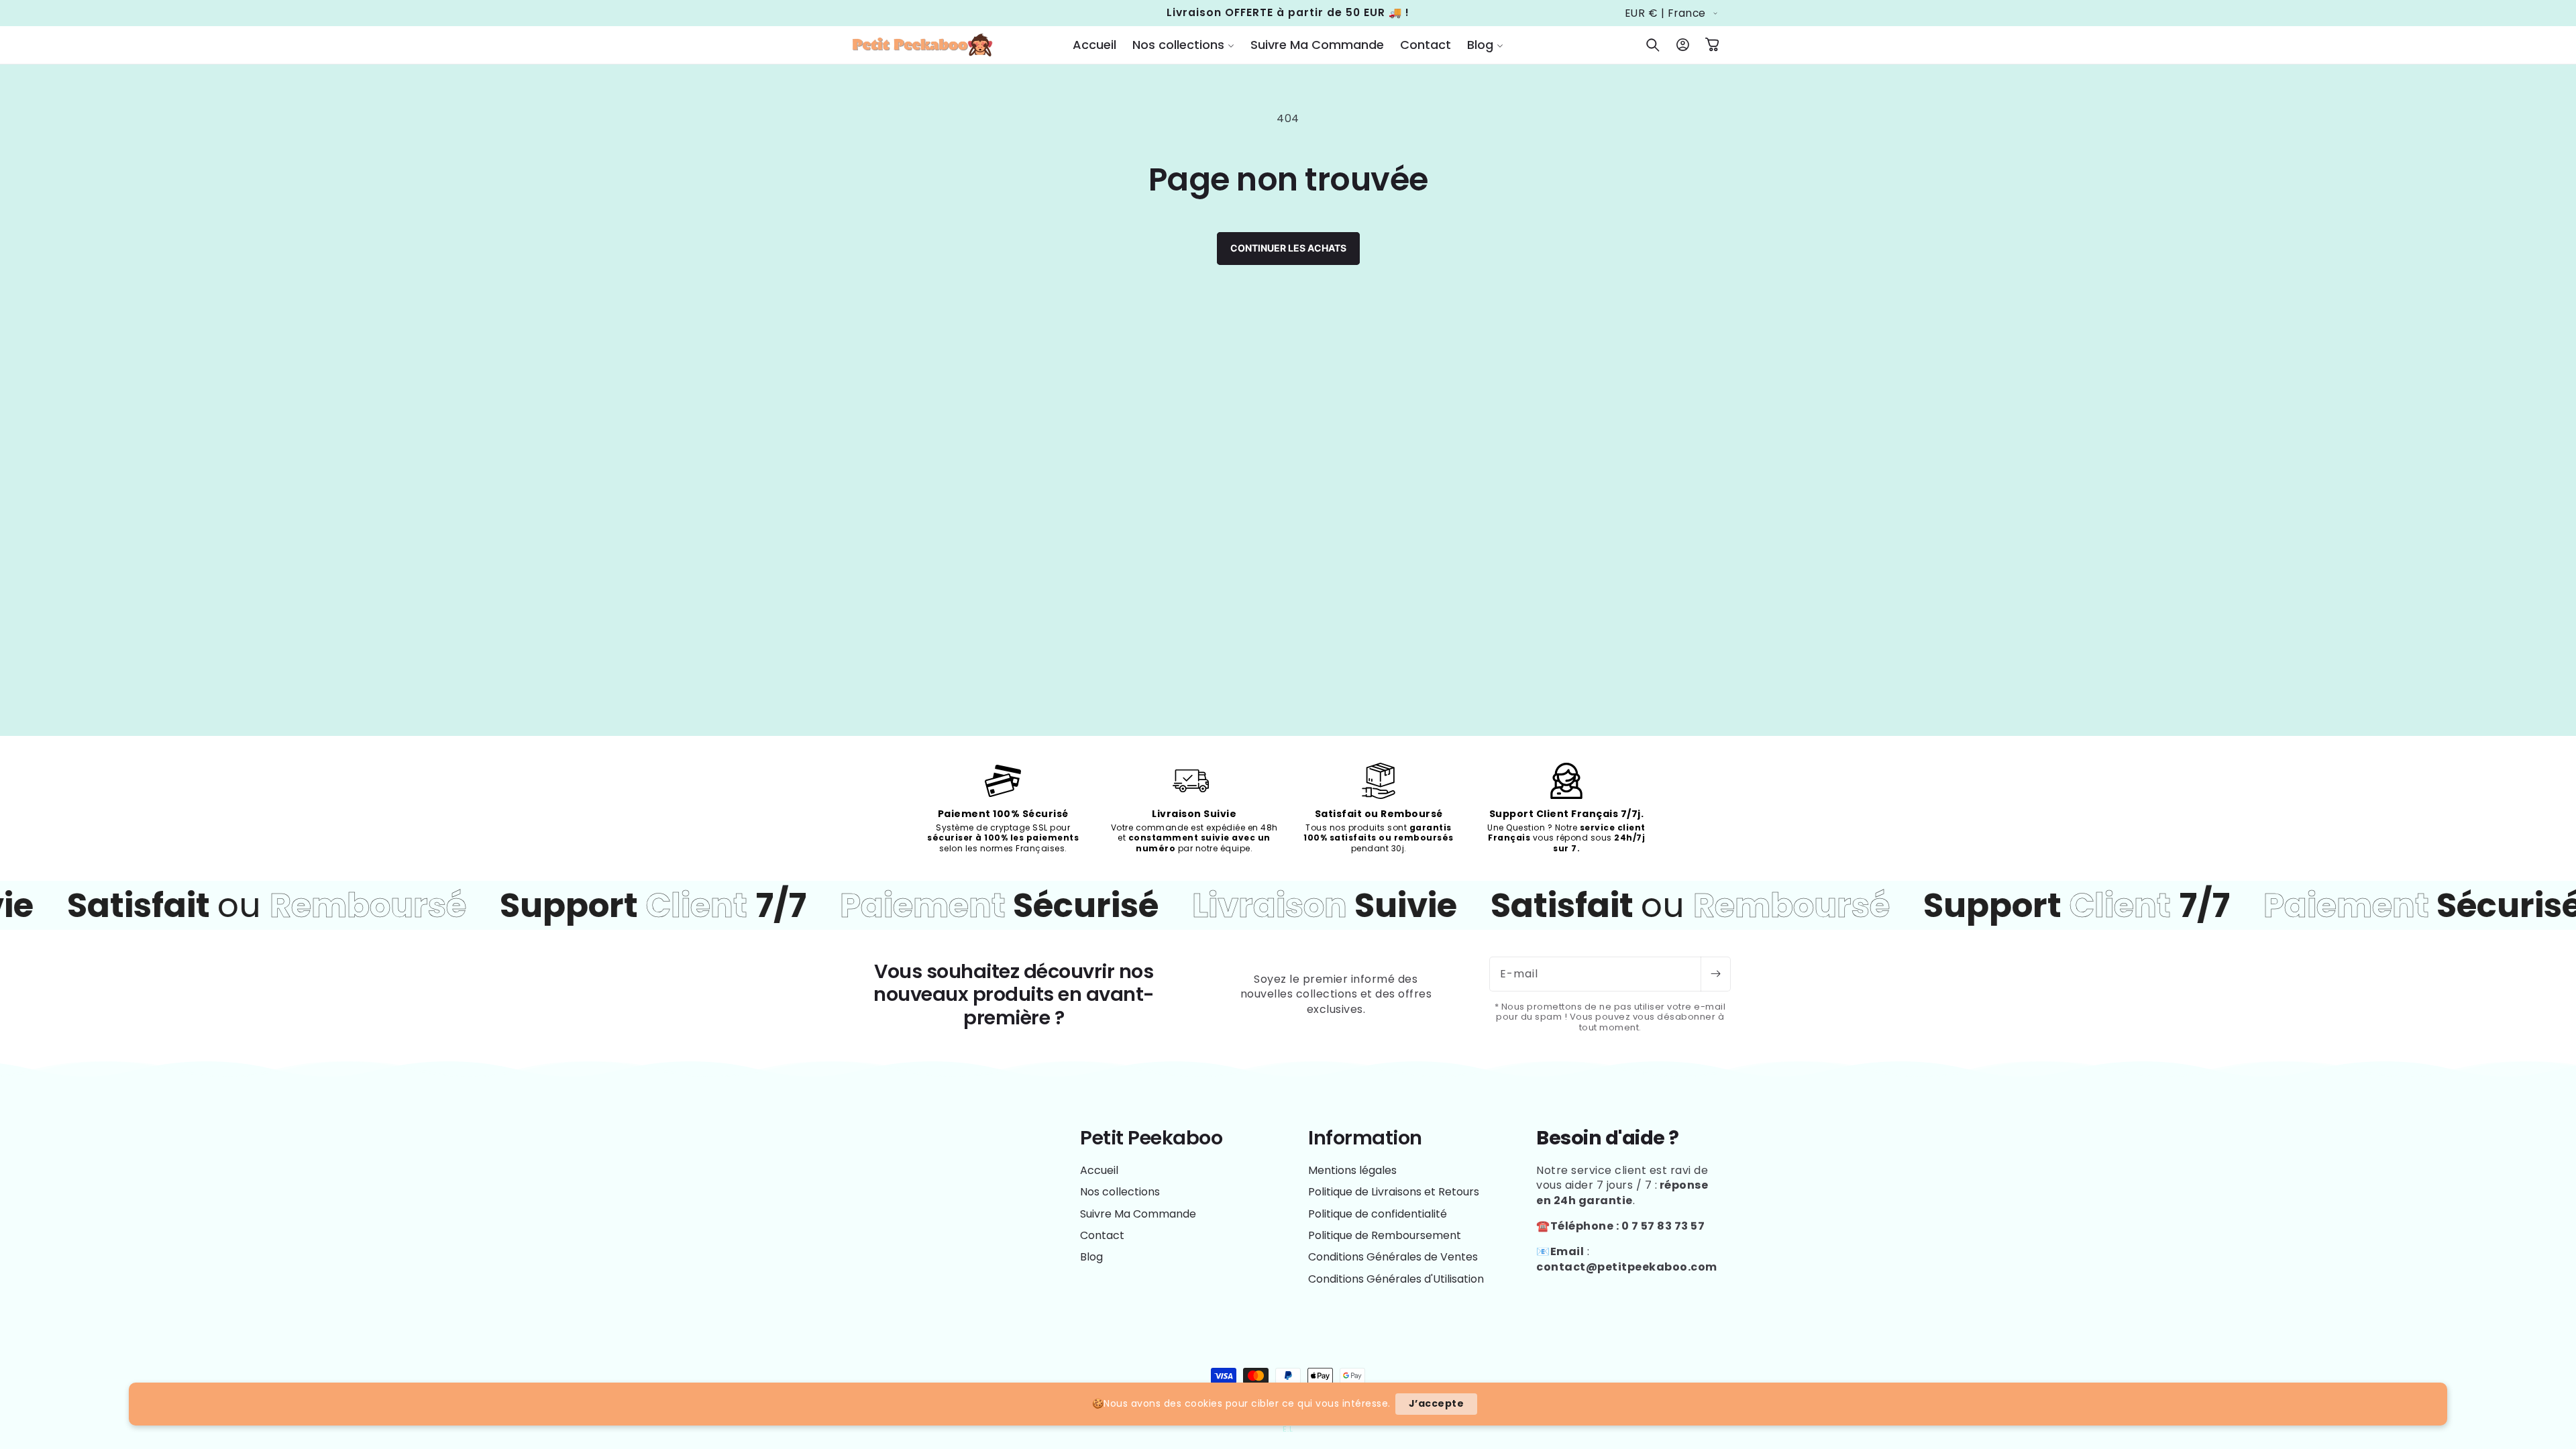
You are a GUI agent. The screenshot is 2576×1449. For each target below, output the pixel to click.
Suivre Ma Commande (1138, 1214)
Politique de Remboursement (1385, 1235)
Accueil (1099, 1171)
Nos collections (1120, 1192)
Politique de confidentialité (1378, 1214)
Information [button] (1365, 1138)
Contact (1102, 1235)
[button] (1183, 45)
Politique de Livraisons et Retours (1394, 1192)
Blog (1091, 1257)
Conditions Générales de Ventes (1393, 1257)
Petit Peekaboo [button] (1151, 1138)
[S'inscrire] (1715, 974)
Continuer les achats (1288, 248)
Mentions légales (1352, 1171)
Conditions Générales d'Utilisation (1396, 1279)
